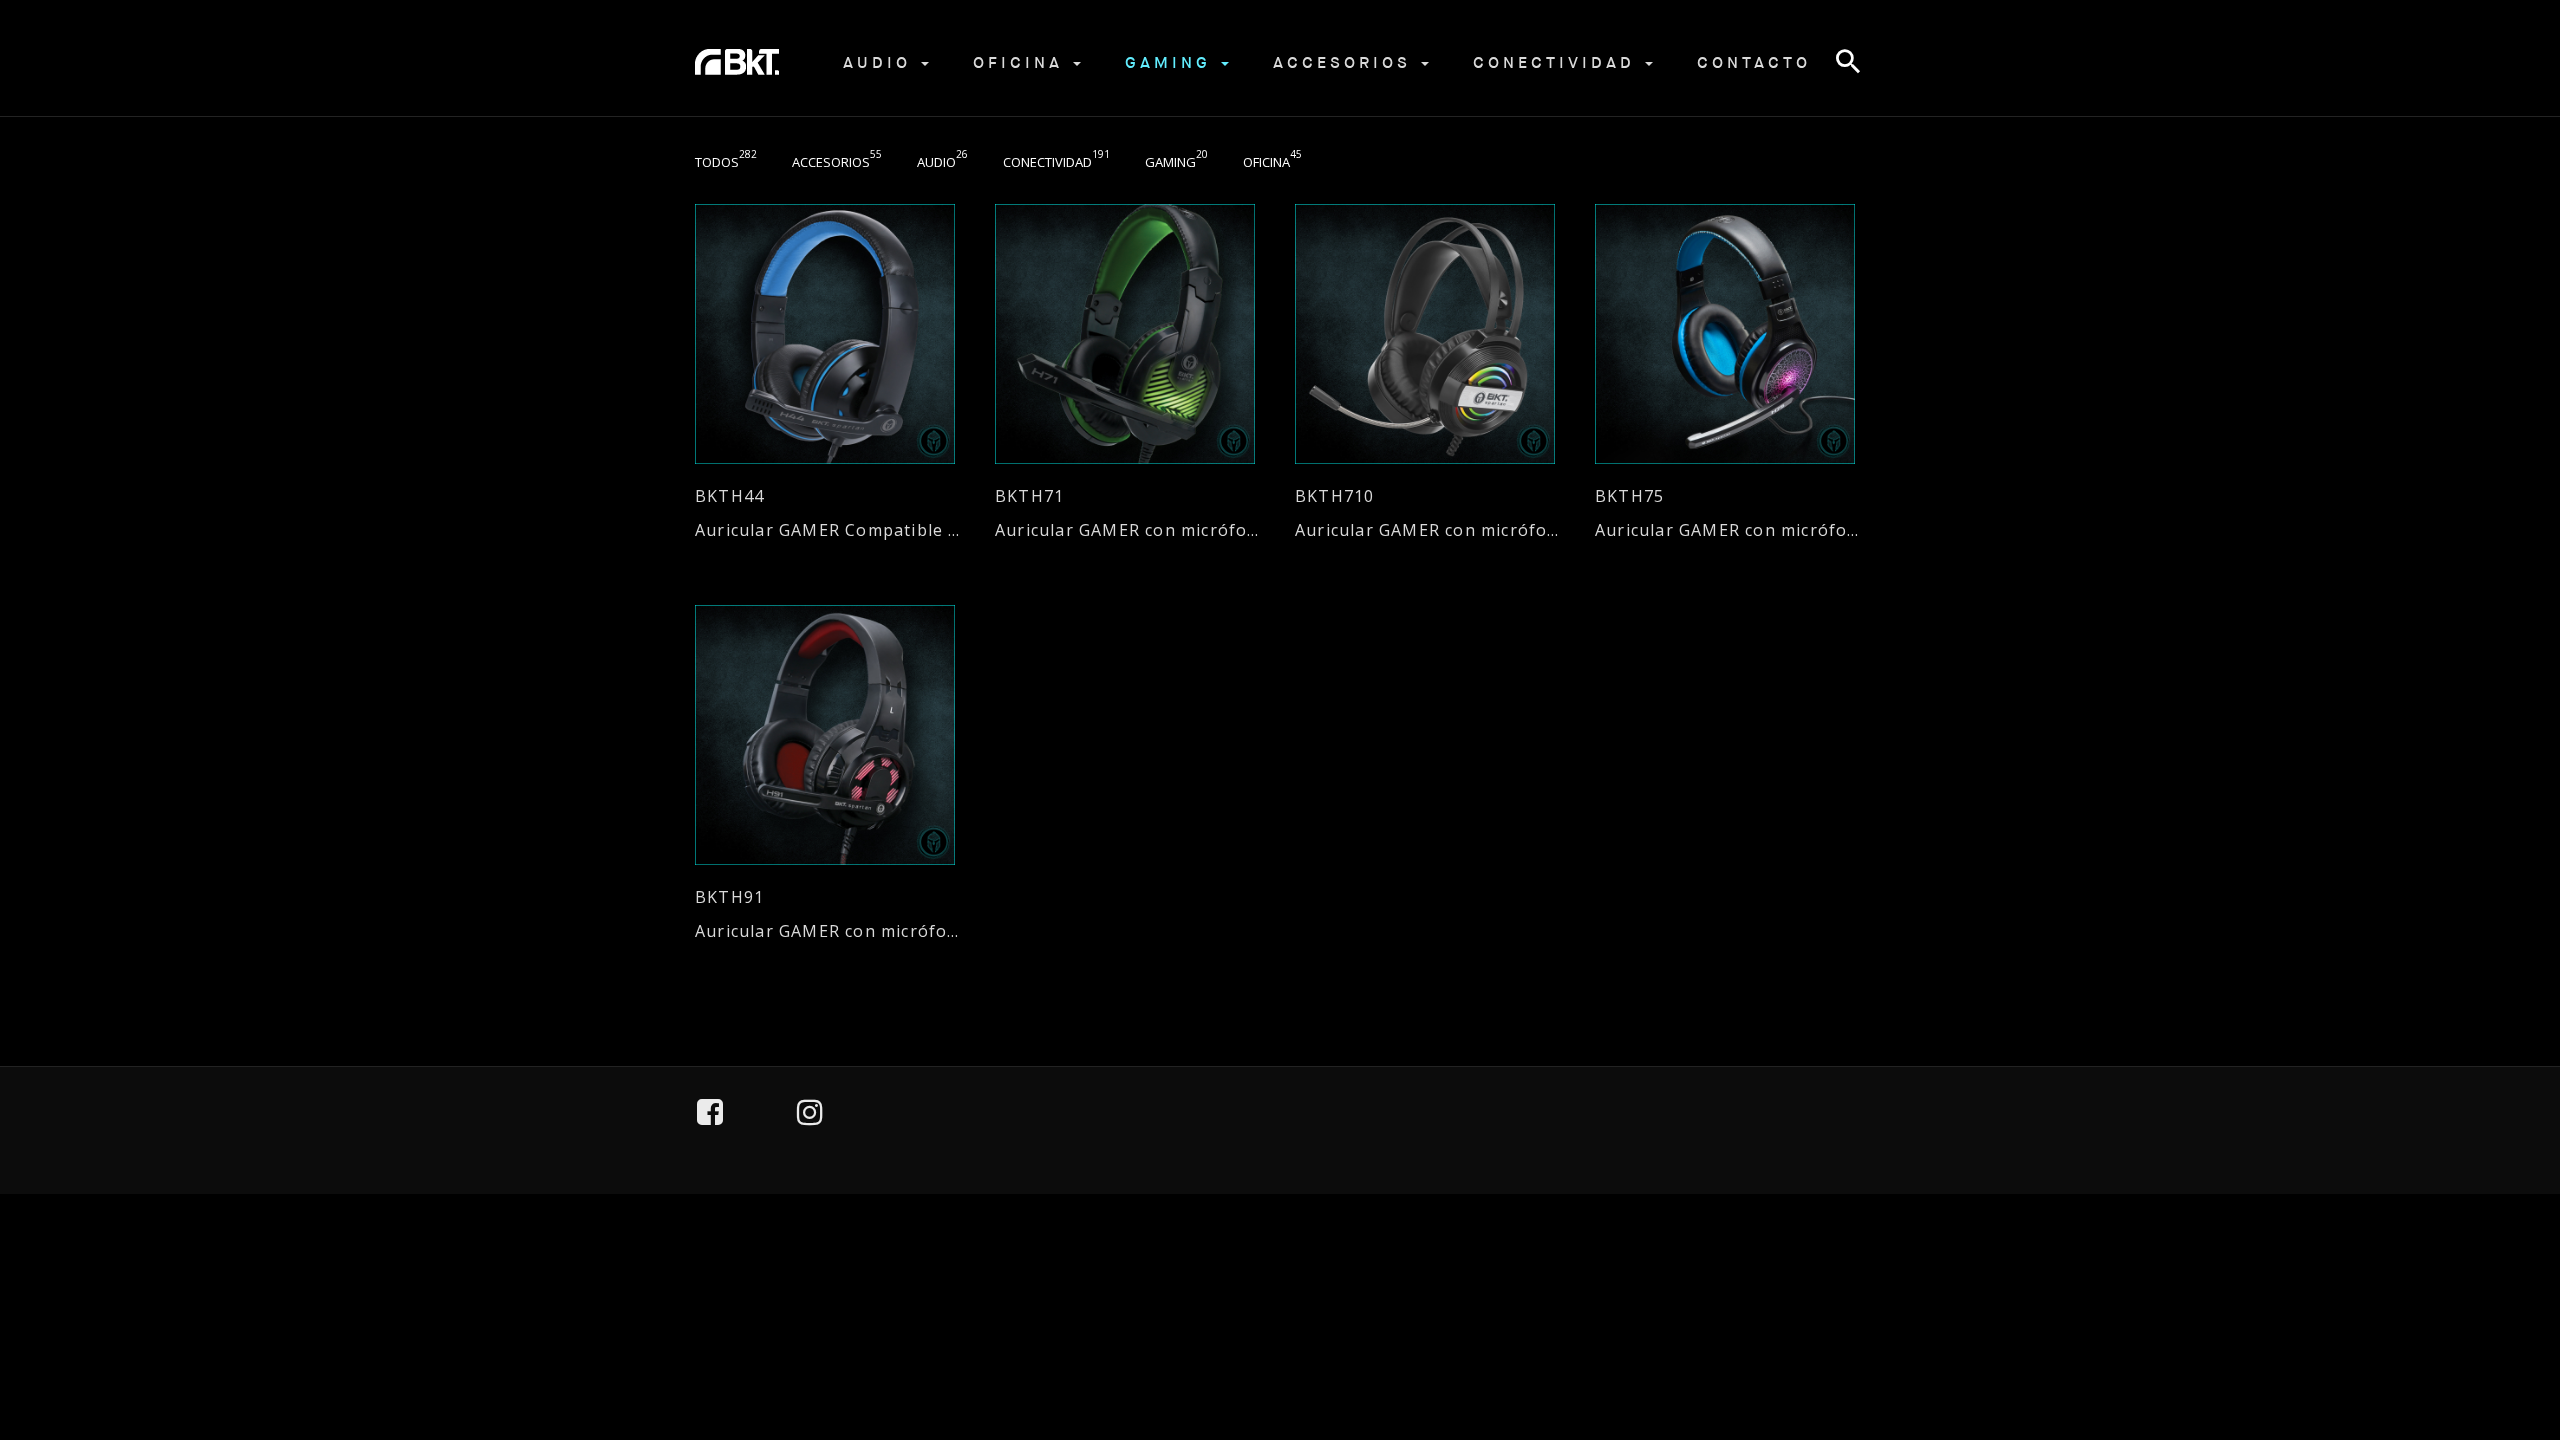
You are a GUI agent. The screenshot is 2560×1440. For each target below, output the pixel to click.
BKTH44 (729, 496)
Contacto (1754, 62)
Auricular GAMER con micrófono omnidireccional (1430, 530)
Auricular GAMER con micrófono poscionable (1130, 530)
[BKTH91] (830, 735)
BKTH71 (1029, 496)
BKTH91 (729, 897)
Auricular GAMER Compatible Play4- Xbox (830, 530)
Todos (726, 162)
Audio (881, 62)
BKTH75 (1629, 496)
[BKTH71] (1130, 334)
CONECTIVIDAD (1056, 162)
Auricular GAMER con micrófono (1730, 530)
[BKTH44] (830, 334)
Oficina (1022, 62)
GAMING (1172, 62)
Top (2491, 1333)
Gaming (1176, 162)
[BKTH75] (1730, 334)
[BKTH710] (1430, 334)
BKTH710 (1334, 496)
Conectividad (1558, 62)
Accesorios (1346, 62)
